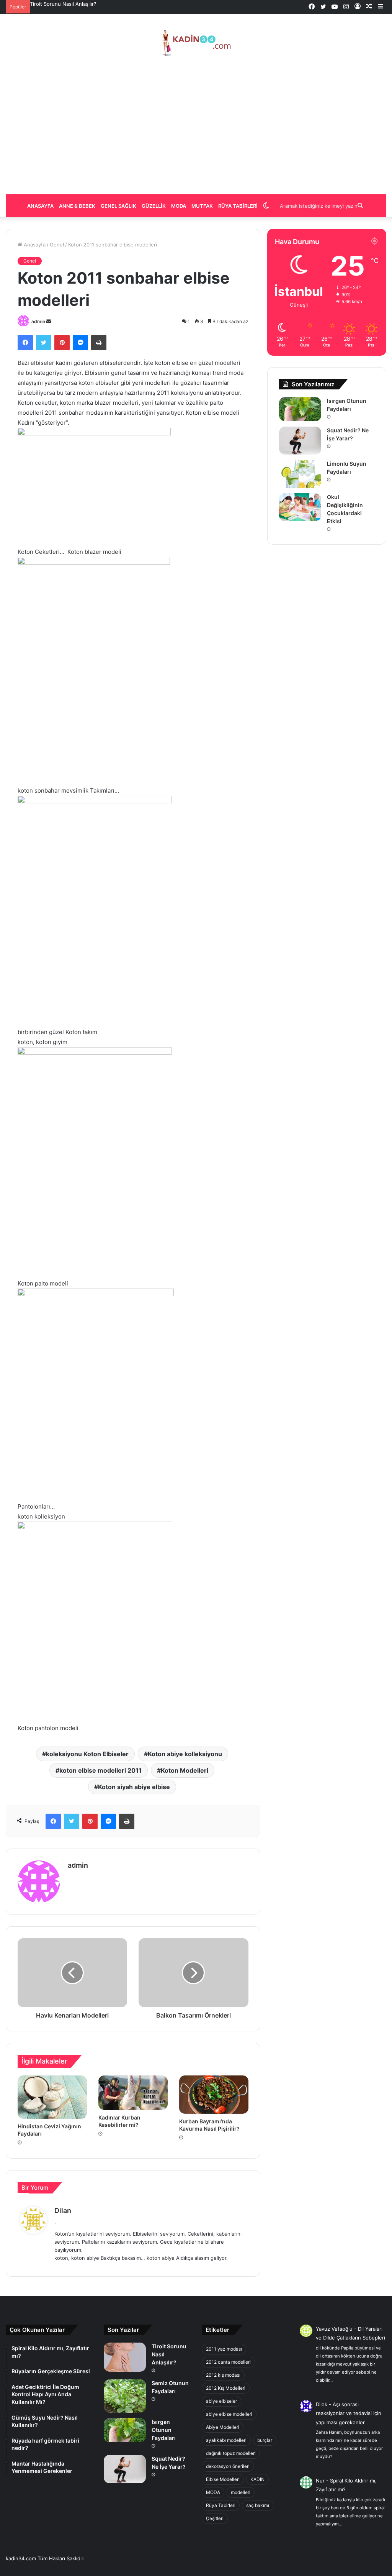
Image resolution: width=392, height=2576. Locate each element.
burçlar (265, 2440)
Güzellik (154, 206)
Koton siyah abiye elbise (134, 1787)
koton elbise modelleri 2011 (100, 1770)
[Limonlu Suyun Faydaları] (300, 474)
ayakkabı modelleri (226, 2440)
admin (38, 321)
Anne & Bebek (77, 206)
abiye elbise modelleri (229, 2414)
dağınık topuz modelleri (231, 2453)
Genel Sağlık (118, 206)
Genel (57, 245)
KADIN (257, 2479)
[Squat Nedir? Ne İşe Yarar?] (300, 441)
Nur (320, 2481)
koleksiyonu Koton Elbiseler (87, 1754)
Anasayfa (40, 206)
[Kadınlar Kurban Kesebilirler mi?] (133, 2093)
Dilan (63, 2211)
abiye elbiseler (221, 2401)
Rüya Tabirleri (238, 206)
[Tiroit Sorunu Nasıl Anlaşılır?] (125, 2357)
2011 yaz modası (224, 2349)
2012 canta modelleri (228, 2362)
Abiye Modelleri (223, 2427)
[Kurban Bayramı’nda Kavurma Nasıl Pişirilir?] (214, 2095)
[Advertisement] (196, 125)
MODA (213, 2492)
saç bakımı (258, 2505)
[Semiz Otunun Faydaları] (125, 2396)
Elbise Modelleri (223, 2479)
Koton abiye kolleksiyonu (185, 1754)
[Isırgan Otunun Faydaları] (300, 409)
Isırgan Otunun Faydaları (59, 4)
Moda (179, 206)
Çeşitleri (215, 2518)
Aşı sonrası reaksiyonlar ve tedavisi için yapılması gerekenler (349, 2413)
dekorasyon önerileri (228, 2466)
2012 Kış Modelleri (226, 2388)
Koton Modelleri (185, 1770)
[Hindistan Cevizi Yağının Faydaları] (52, 2097)
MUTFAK (202, 206)
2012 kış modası (223, 2375)
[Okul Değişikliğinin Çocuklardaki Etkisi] (300, 507)
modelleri (241, 2492)
